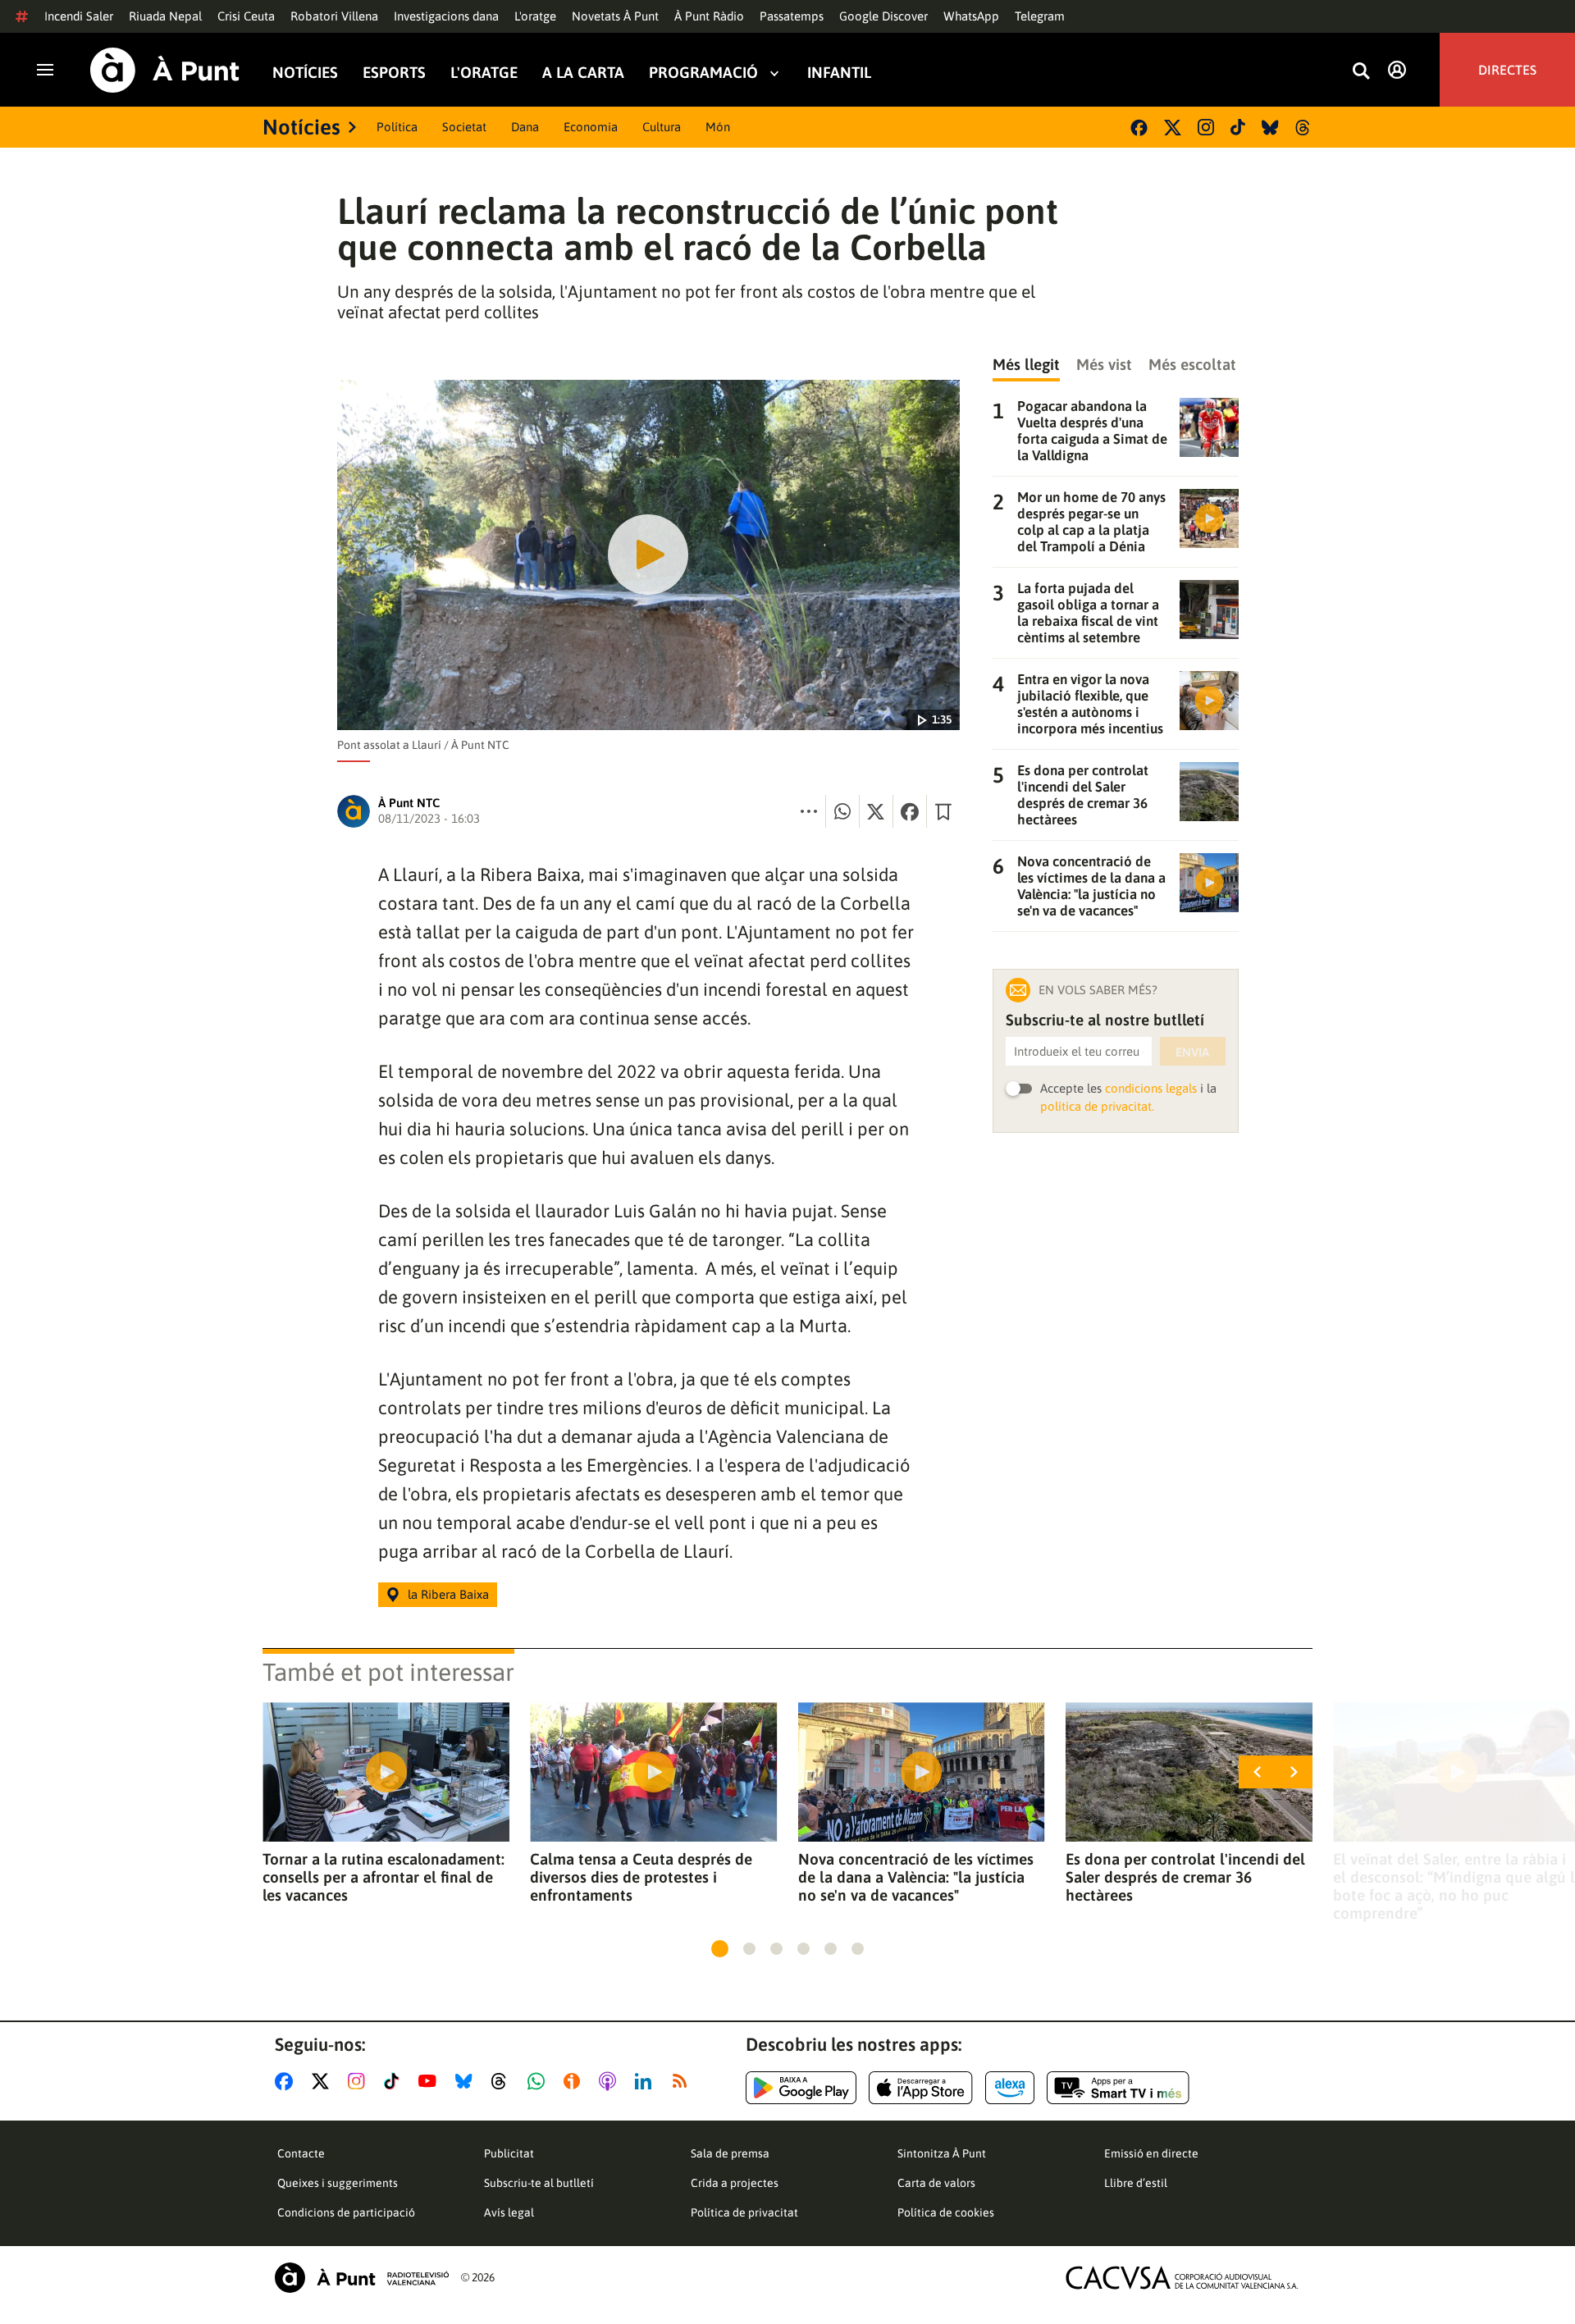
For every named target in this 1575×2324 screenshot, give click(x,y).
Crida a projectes (735, 2183)
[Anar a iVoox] (575, 2081)
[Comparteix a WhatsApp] (842, 811)
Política (397, 127)
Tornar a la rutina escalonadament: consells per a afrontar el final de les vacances (383, 1877)
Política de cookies (946, 2212)
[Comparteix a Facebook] (910, 811)
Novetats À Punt (615, 16)
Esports (394, 73)
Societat (464, 127)
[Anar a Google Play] (801, 2088)
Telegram (1040, 16)
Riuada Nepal (165, 16)
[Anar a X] (324, 2081)
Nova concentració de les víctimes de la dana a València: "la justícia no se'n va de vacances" (916, 1877)
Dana (525, 127)
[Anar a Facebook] (287, 2081)
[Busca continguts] (1361, 72)
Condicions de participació (346, 2212)
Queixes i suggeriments (338, 2183)
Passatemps (792, 16)
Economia (591, 127)
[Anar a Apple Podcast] (611, 2081)
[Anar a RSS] (683, 2081)
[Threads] (1304, 128)
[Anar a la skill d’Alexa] (1010, 2088)
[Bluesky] (1270, 128)
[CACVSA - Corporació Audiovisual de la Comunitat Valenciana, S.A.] (1182, 2278)
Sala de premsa (730, 2153)
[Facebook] (1139, 128)
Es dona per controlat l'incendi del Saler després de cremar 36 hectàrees (1185, 1877)
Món (718, 127)
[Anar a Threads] (503, 2081)
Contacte (301, 2153)
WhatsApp (971, 16)
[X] (1173, 128)
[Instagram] (1206, 127)
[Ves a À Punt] (165, 70)
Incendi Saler (79, 16)
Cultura (662, 127)
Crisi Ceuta (246, 16)
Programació (703, 73)
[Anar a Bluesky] (467, 2081)
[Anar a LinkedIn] (646, 2081)
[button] (720, 1949)
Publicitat (509, 2153)
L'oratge (535, 16)
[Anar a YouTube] (431, 2081)
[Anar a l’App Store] (921, 2088)
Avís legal (509, 2212)
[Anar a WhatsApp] (539, 2081)
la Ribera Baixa (448, 1594)
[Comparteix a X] (876, 811)
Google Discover (883, 16)
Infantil (839, 73)
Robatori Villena (334, 16)
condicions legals (1151, 1088)
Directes (1507, 70)
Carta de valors (936, 2183)
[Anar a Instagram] (360, 2081)
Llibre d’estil (1136, 2183)
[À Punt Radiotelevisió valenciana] (362, 2278)
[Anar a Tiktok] (395, 2081)
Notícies (305, 73)
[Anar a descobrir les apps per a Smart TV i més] (1118, 2088)
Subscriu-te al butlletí (539, 2183)
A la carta (583, 73)
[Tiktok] (1238, 127)
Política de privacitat (744, 2212)
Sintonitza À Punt (942, 2153)
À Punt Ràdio (709, 16)
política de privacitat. (1097, 1106)
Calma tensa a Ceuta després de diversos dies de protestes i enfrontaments (641, 1877)
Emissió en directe (1151, 2153)
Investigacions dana (446, 16)
